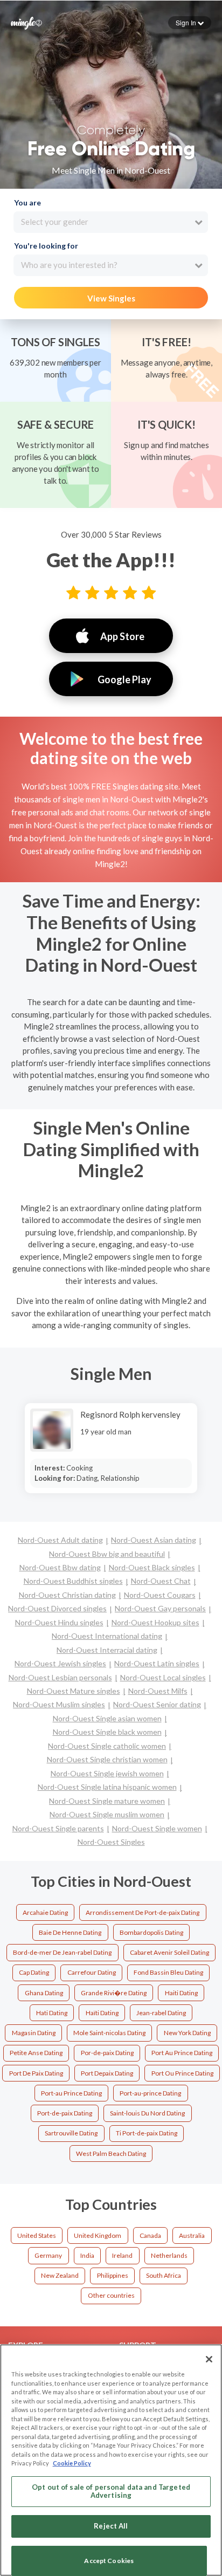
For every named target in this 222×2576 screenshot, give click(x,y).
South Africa (164, 2275)
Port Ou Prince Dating (182, 2073)
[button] (190, 23)
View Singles (111, 298)
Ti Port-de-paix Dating (147, 2133)
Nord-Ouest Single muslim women (107, 1814)
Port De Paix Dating (36, 2073)
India (87, 2255)
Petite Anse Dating (36, 2053)
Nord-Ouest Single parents (58, 1828)
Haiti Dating (181, 1993)
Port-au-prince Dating (150, 2093)
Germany (48, 2255)
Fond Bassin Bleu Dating (168, 1972)
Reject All (111, 2526)
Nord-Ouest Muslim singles (59, 1704)
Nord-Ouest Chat (161, 1581)
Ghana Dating (44, 1993)
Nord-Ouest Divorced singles (57, 1608)
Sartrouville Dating (71, 2133)
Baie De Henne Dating (70, 1932)
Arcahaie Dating (45, 1912)
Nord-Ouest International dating (107, 1636)
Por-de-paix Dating (107, 2053)
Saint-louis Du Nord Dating (147, 2113)
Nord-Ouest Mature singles (74, 1691)
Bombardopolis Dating (151, 1932)
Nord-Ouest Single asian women (107, 1718)
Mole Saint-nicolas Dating (109, 2033)
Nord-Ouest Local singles (163, 1677)
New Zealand (60, 2275)
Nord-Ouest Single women (157, 1828)
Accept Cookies (109, 2561)
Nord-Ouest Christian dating (67, 1595)
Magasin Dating (34, 2033)
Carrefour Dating (92, 1972)
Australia (192, 2235)
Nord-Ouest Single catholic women (107, 1746)
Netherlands (169, 2255)
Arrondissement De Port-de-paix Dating (143, 1912)
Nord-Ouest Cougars (160, 1595)
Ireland (122, 2255)
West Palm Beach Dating (111, 2153)
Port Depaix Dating (107, 2073)
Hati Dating (52, 2013)
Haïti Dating (102, 2013)
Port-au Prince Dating (71, 2093)
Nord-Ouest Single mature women (107, 1801)
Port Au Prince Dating (182, 2053)
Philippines (113, 2275)
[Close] (209, 2359)
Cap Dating (34, 1972)
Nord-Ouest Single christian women (107, 1759)
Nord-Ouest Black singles (152, 1567)
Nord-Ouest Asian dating (154, 1540)
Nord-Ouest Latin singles (157, 1663)
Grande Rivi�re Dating (114, 1993)
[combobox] (111, 222)
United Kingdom (98, 2235)
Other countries (111, 2295)
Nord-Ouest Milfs (158, 1691)
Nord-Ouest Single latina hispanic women (107, 1787)
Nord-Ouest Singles (111, 1842)
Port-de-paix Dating (65, 2113)
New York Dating (187, 2033)
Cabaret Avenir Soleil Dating (169, 1952)
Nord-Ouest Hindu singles (59, 1622)
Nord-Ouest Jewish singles (60, 1663)
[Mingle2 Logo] (26, 22)
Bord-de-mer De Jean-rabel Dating (62, 1952)
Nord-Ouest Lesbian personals (60, 1677)
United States (37, 2235)
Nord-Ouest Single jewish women (107, 1773)
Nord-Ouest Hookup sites (155, 1622)
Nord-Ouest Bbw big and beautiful (107, 1554)
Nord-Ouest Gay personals (160, 1608)
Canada (150, 2235)
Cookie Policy (72, 2463)
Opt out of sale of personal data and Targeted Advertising (111, 2491)
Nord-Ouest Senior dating (157, 1704)
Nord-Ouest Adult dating (60, 1540)
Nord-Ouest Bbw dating (60, 1567)
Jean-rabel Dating (161, 2013)
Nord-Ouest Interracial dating (107, 1650)
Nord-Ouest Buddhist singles (73, 1581)
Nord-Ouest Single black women (107, 1732)
